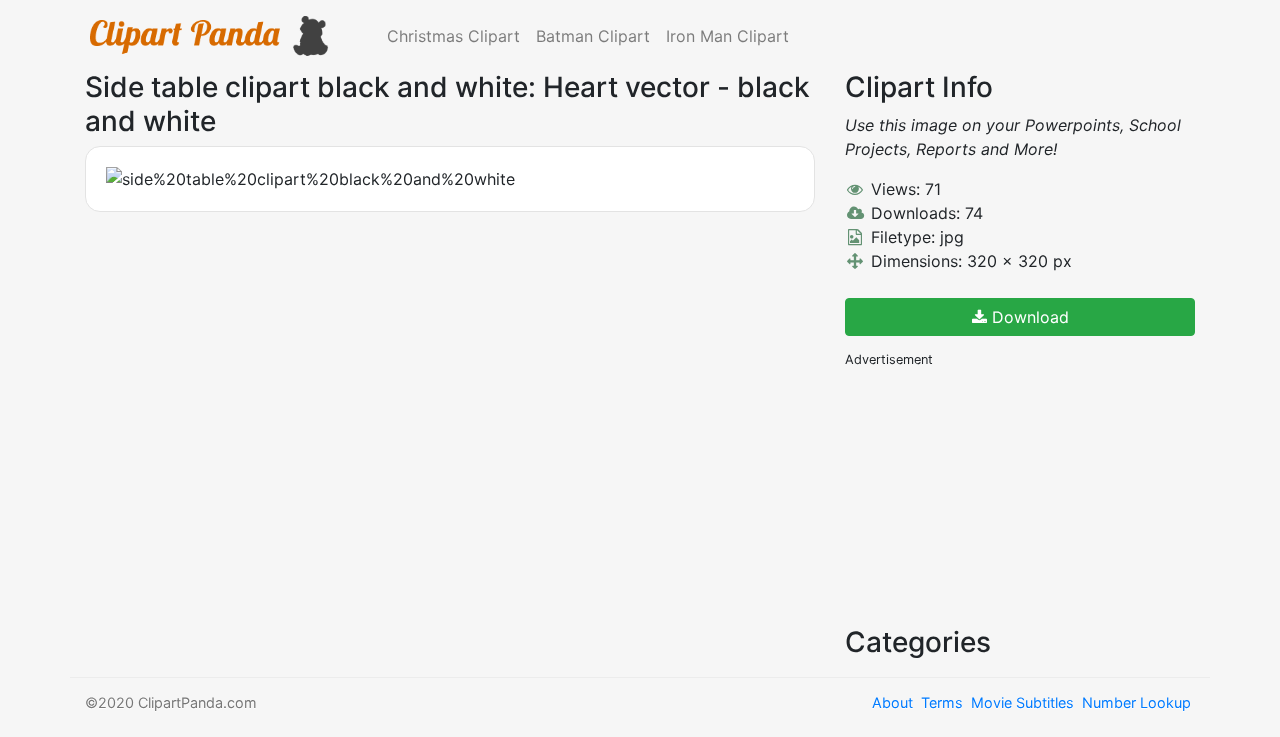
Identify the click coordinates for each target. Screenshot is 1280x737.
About (892, 702)
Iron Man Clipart (727, 36)
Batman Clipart (593, 36)
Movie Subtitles (1022, 702)
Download (1028, 317)
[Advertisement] (995, 495)
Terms (942, 702)
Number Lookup (1136, 702)
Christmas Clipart (453, 36)
